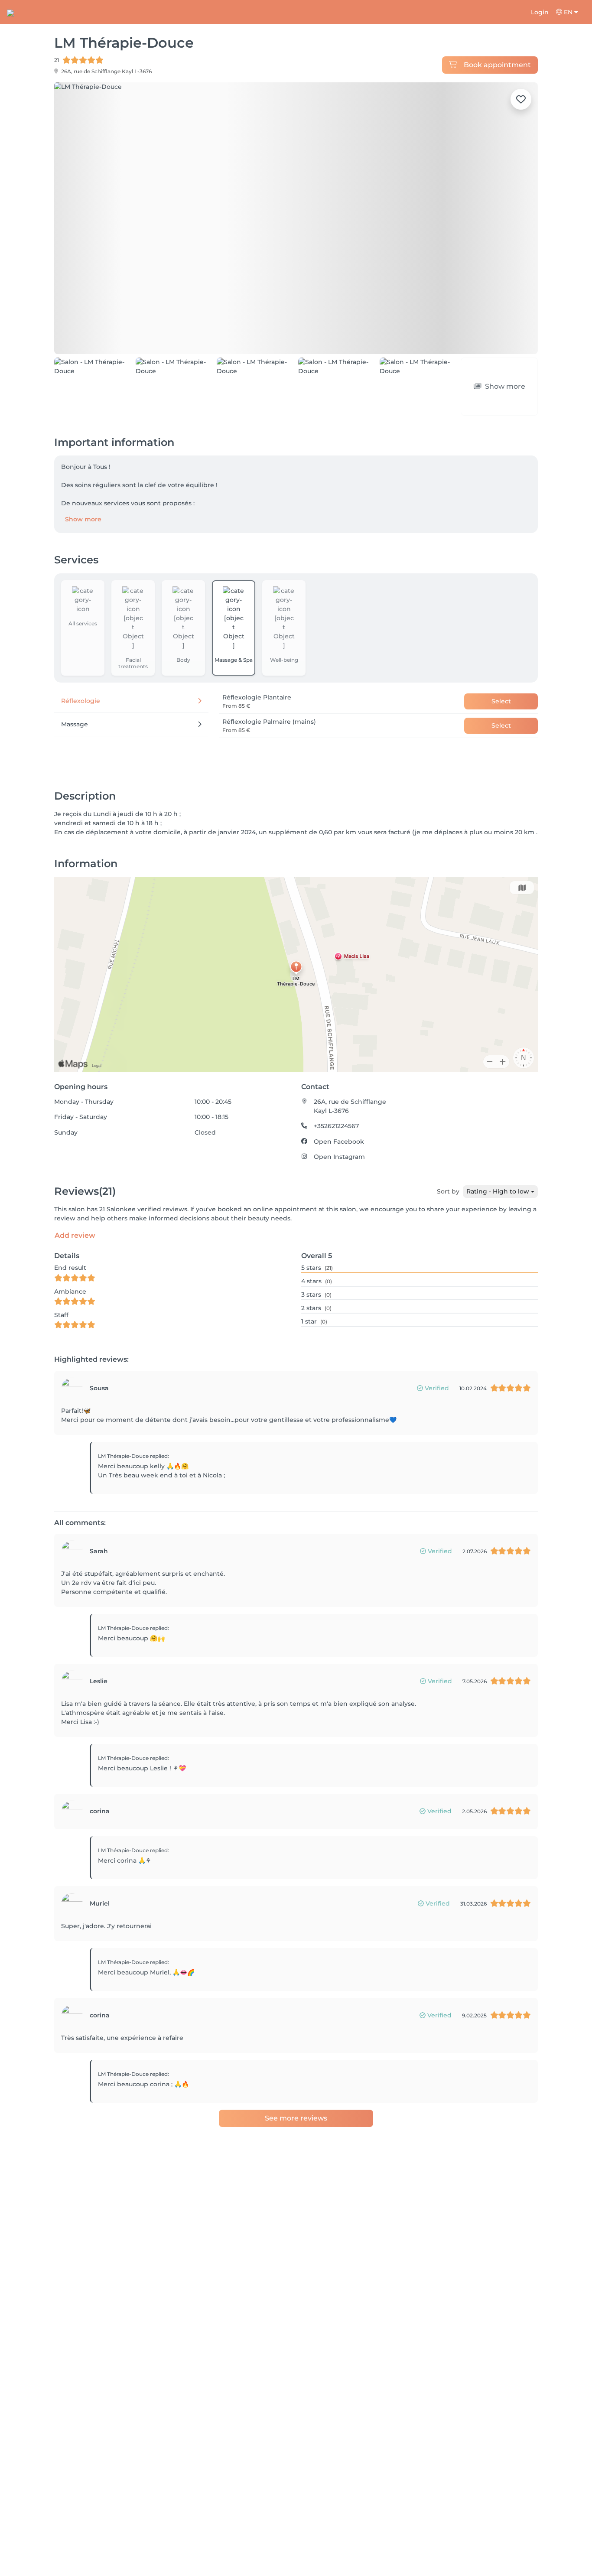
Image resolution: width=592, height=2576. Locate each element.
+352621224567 (336, 1126)
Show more (83, 519)
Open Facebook (339, 1142)
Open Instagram (339, 1157)
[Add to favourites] (521, 99)
